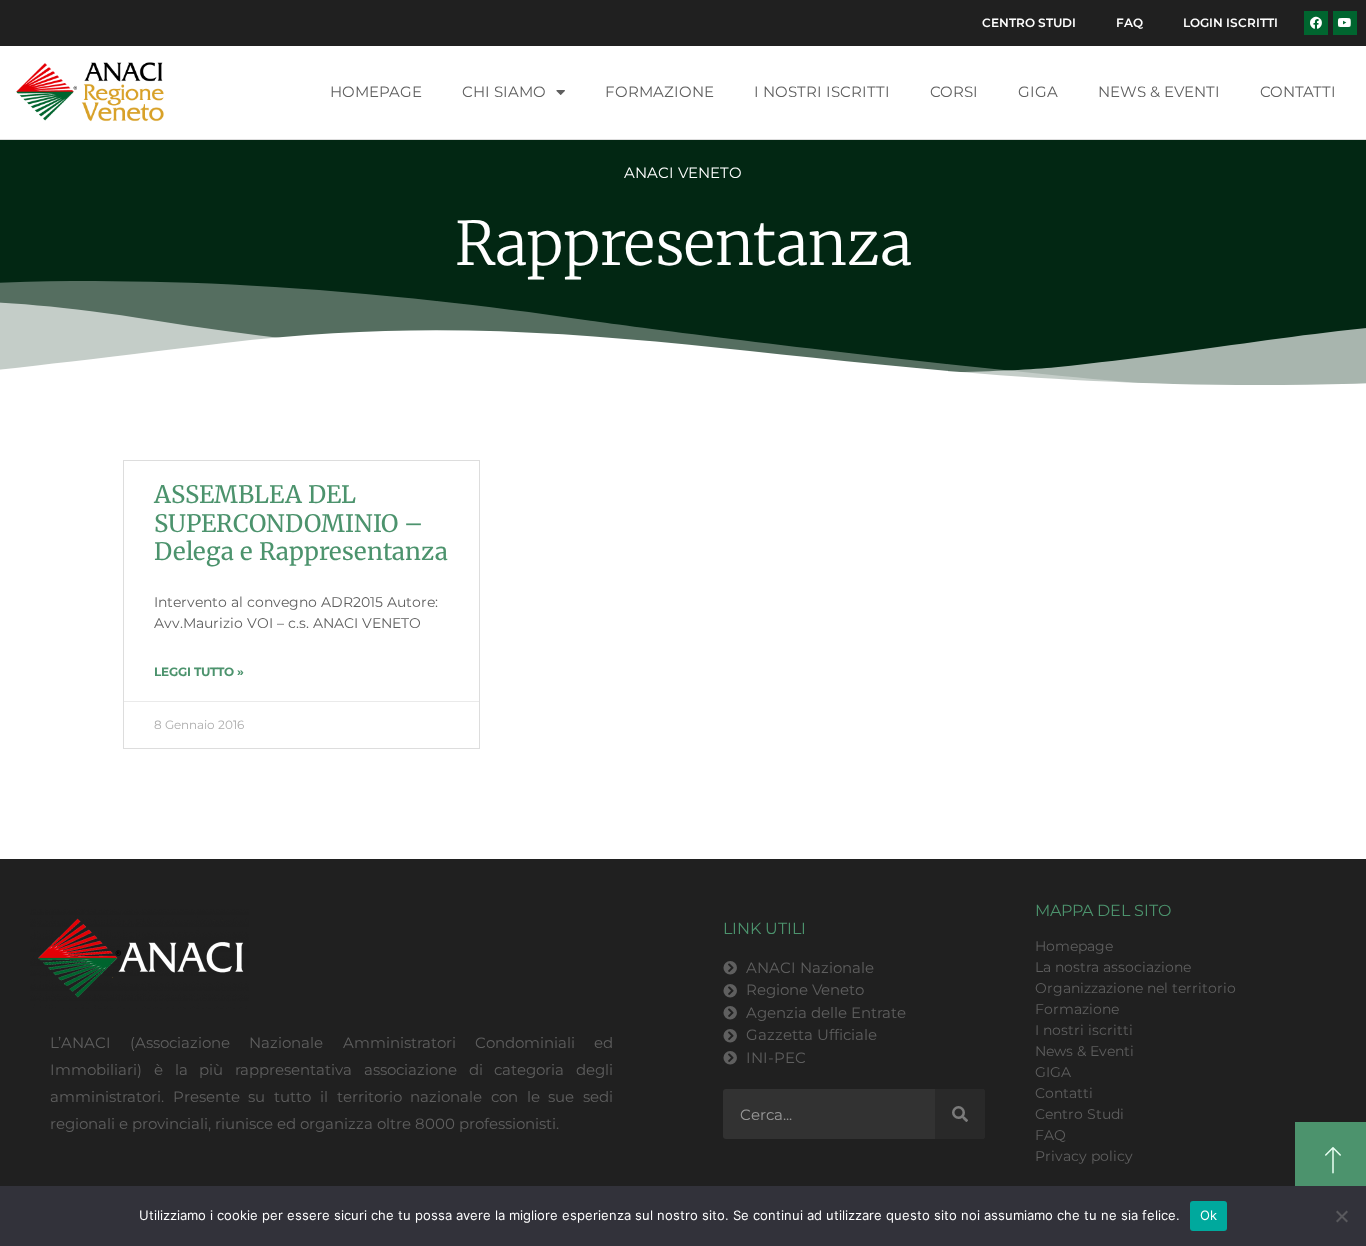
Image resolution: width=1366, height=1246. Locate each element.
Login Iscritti (1230, 22)
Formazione (659, 91)
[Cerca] (960, 1114)
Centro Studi (1029, 22)
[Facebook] (1316, 23)
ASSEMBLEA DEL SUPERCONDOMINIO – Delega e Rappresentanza (301, 523)
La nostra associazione (1113, 967)
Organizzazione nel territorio (1135, 988)
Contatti (1298, 91)
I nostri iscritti (822, 91)
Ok (1209, 1215)
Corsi (954, 91)
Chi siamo (504, 91)
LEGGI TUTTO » (199, 671)
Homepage (376, 91)
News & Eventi (1159, 91)
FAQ (1129, 22)
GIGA (1038, 91)
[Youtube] (1345, 23)
